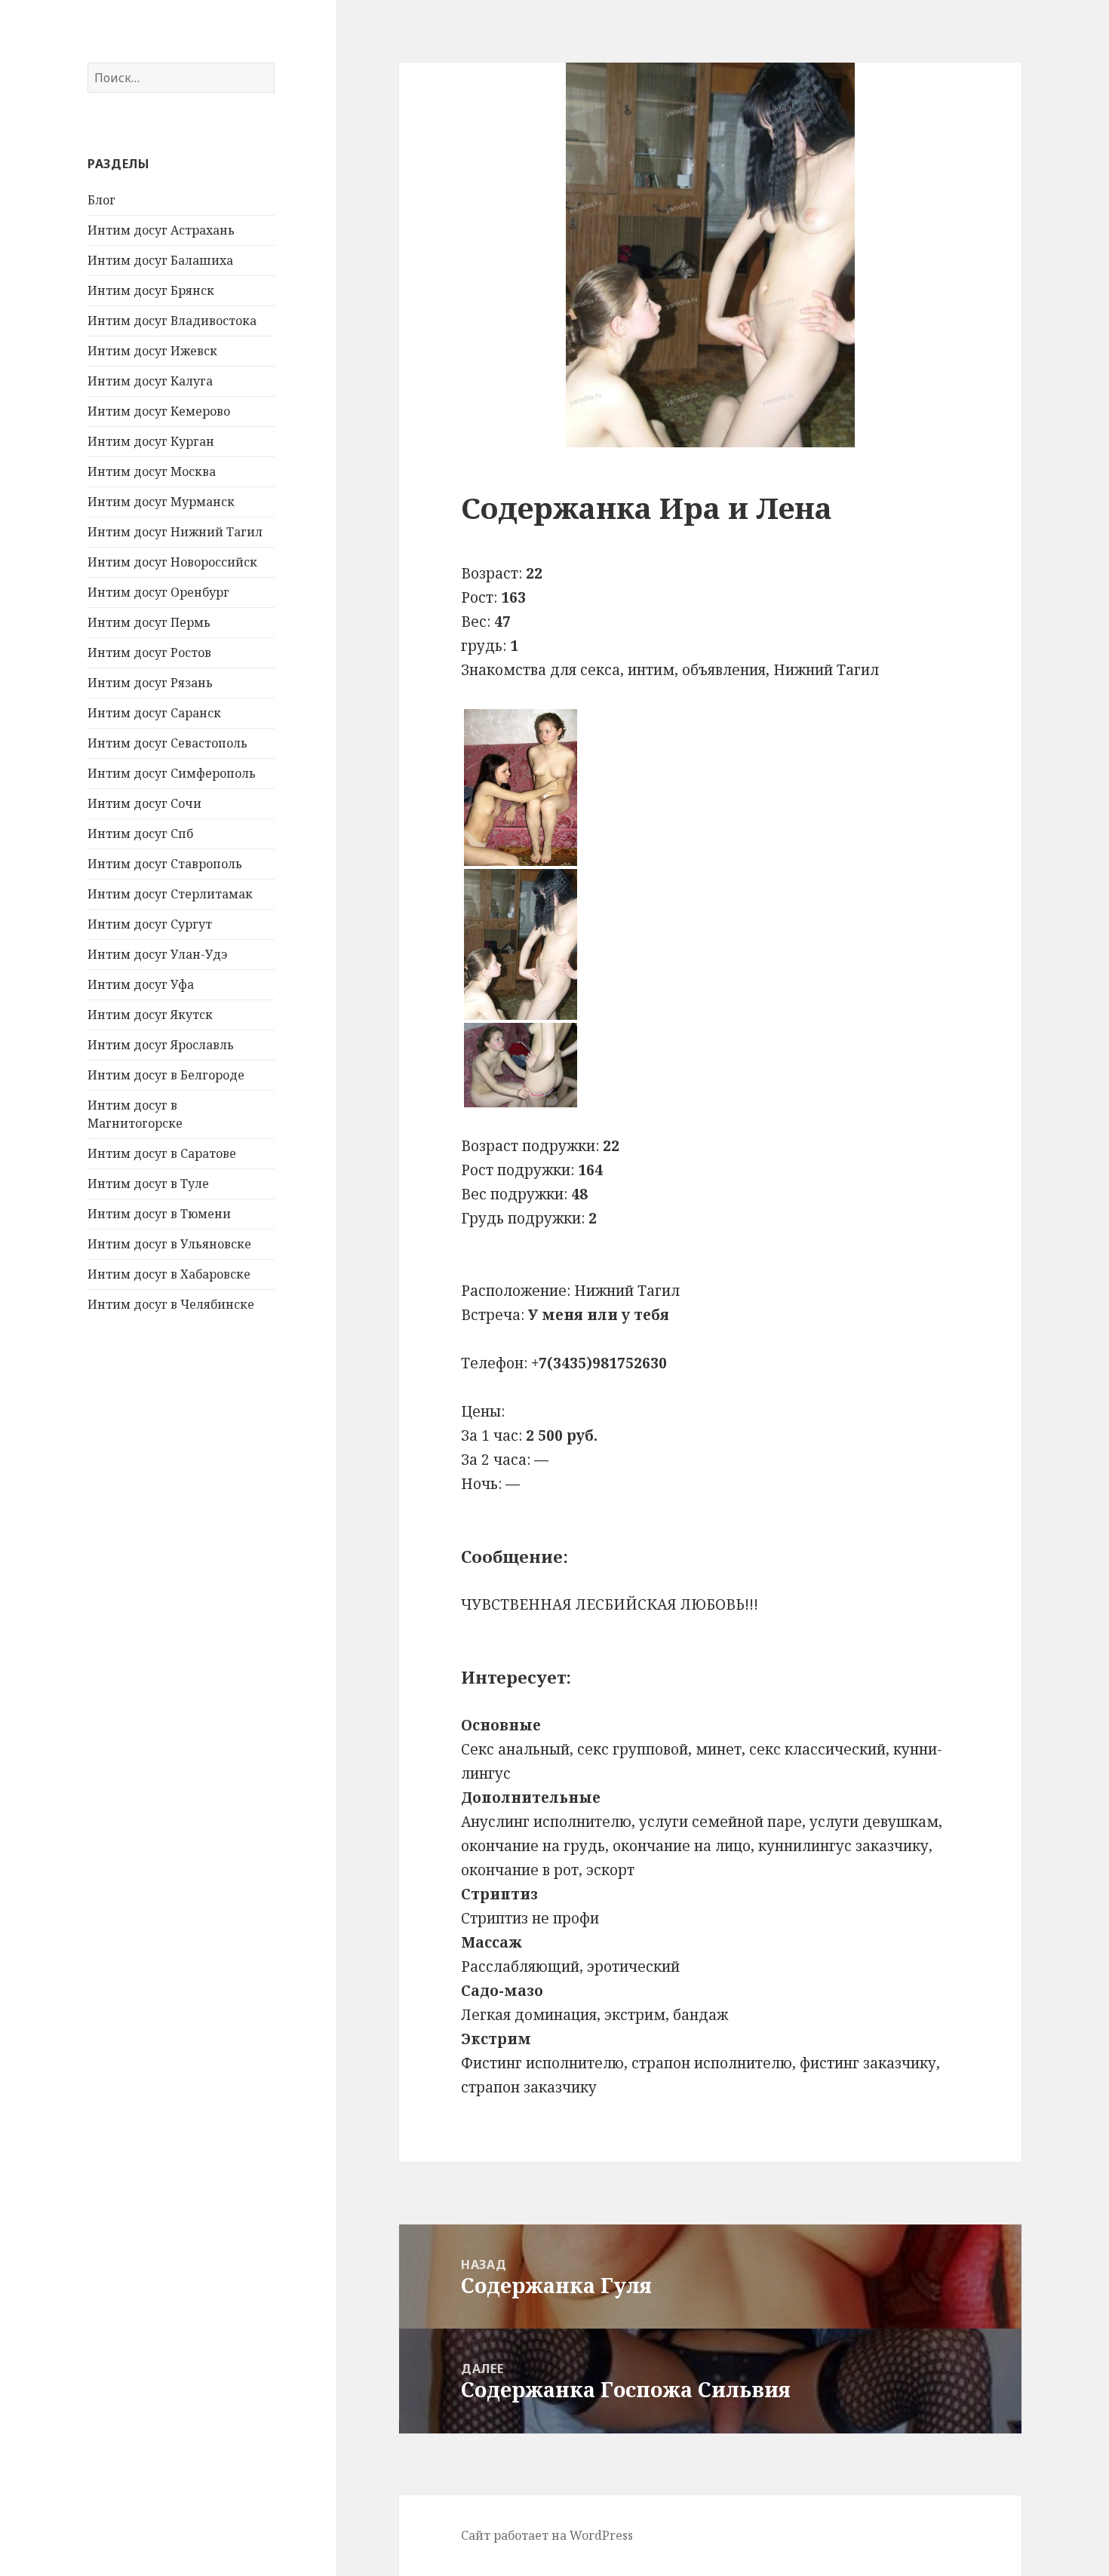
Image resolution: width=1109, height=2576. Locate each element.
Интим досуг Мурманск (161, 502)
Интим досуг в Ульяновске (169, 1244)
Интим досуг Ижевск (152, 351)
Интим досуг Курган (151, 441)
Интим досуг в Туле (148, 1184)
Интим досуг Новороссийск (172, 562)
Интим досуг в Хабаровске (169, 1274)
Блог (101, 200)
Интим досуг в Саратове (162, 1153)
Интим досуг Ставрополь (165, 864)
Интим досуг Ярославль (161, 1045)
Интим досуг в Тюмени (159, 1214)
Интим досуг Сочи (144, 803)
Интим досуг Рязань (150, 683)
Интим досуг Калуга (150, 381)
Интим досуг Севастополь (167, 743)
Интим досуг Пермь (149, 622)
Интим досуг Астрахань (161, 230)
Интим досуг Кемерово (159, 411)
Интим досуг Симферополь (172, 773)
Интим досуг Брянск (151, 290)
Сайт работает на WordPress (547, 2535)
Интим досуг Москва (152, 471)
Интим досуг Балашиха (160, 260)
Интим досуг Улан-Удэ (157, 954)
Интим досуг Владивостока (172, 321)
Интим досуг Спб (140, 834)
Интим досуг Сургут (150, 924)
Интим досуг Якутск (150, 1015)
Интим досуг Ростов (149, 652)
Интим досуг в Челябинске (171, 1304)
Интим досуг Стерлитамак (170, 894)
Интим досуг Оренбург (158, 592)
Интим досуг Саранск (154, 713)
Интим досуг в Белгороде (166, 1075)
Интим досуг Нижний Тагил (175, 532)
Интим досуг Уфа (141, 984)
